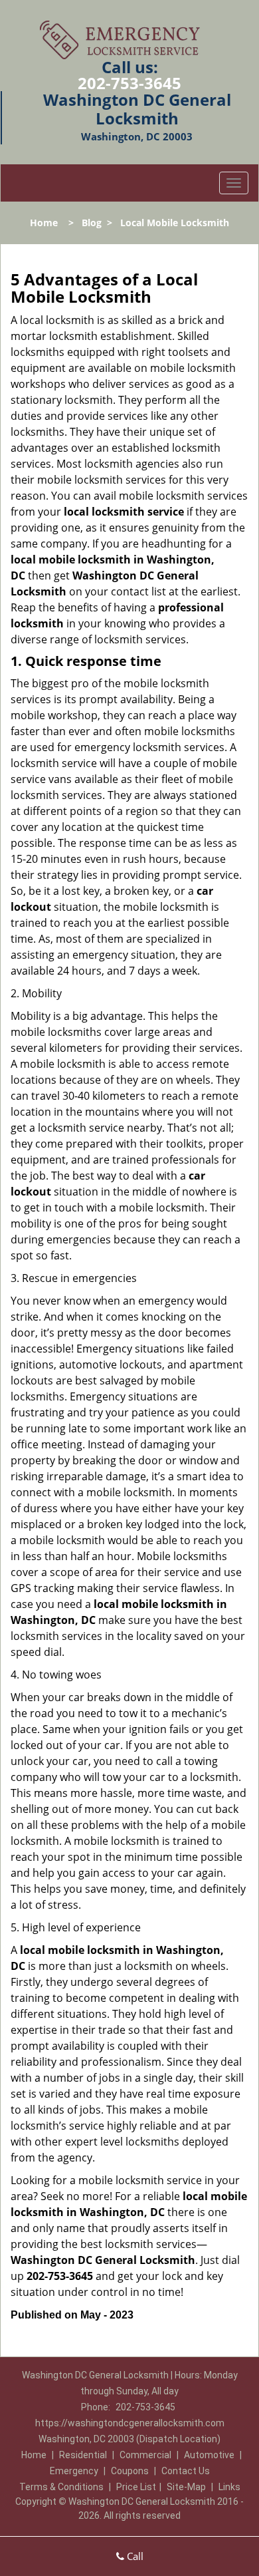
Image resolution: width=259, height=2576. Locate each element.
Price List (136, 2487)
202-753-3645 (129, 83)
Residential (83, 2455)
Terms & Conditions (61, 2487)
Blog (92, 223)
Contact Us (186, 2471)
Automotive (209, 2455)
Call (134, 2556)
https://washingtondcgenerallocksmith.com (130, 2423)
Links (229, 2487)
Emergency (74, 2471)
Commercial (145, 2455)
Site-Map (186, 2487)
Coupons (130, 2471)
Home (44, 223)
